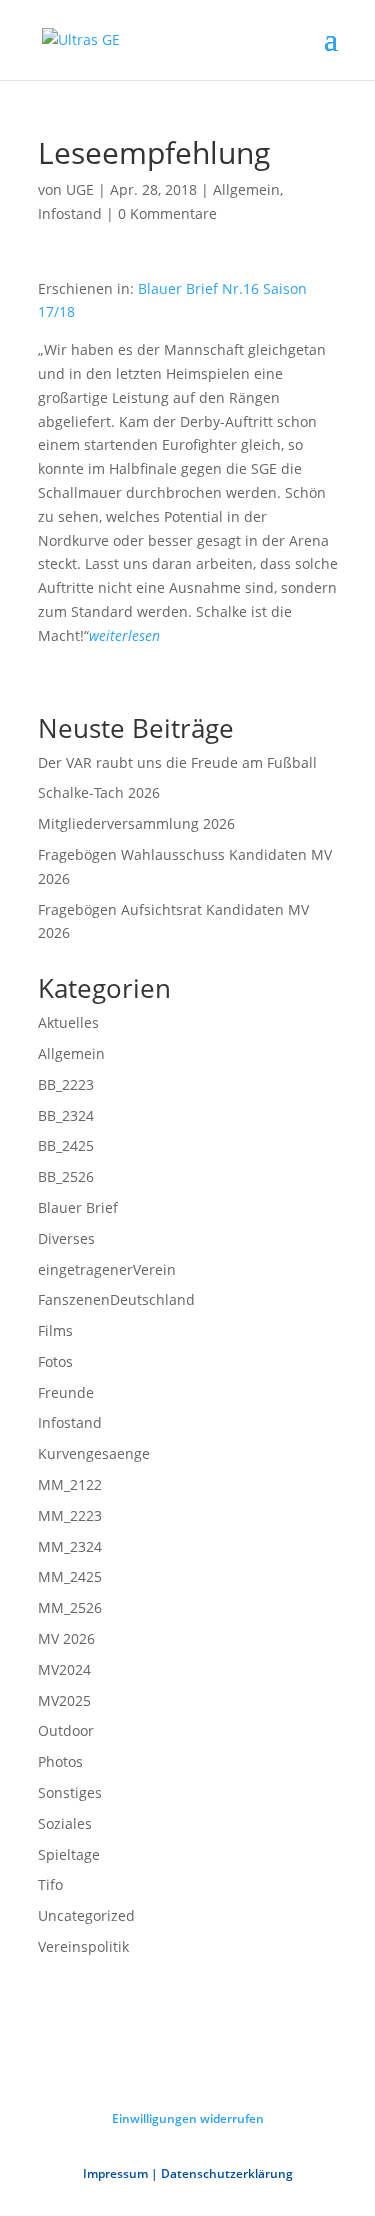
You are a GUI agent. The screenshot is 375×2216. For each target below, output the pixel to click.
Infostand (70, 213)
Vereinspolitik (83, 1946)
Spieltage (69, 1854)
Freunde (66, 1392)
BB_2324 (66, 1115)
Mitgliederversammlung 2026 (136, 823)
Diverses (66, 1238)
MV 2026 (66, 1638)
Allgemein (246, 189)
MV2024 (64, 1669)
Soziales (65, 1823)
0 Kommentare (167, 213)
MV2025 (64, 1700)
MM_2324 (70, 1546)
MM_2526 (70, 1607)
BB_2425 (66, 1145)
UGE (80, 189)
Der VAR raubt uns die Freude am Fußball (177, 762)
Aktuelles (68, 1022)
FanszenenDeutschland (116, 1299)
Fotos (55, 1361)
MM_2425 (70, 1576)
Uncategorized (86, 1915)
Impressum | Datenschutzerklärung (188, 2173)
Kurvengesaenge (94, 1453)
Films (55, 1330)
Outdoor (66, 1730)
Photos (60, 1761)
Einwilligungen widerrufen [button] (188, 2118)
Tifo (50, 1884)
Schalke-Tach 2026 (99, 792)
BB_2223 (66, 1084)
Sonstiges (70, 1792)
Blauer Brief (78, 1207)
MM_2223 (70, 1515)
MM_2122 (70, 1484)
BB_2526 (66, 1176)
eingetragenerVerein (107, 1269)
